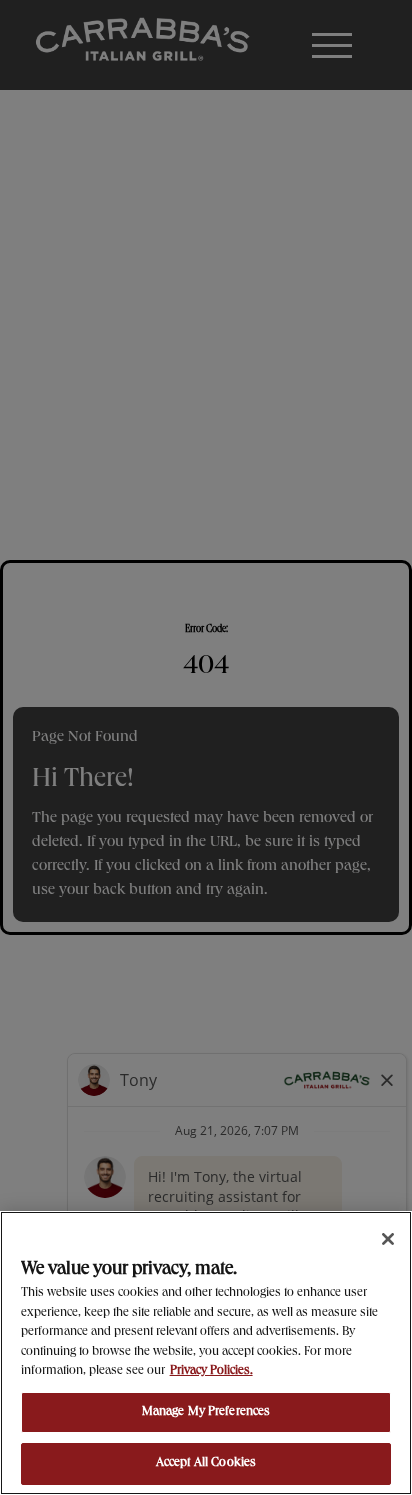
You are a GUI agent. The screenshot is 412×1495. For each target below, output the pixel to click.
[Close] (388, 1239)
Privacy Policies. (211, 1371)
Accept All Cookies (206, 1463)
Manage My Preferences (206, 1412)
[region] (206, 1353)
